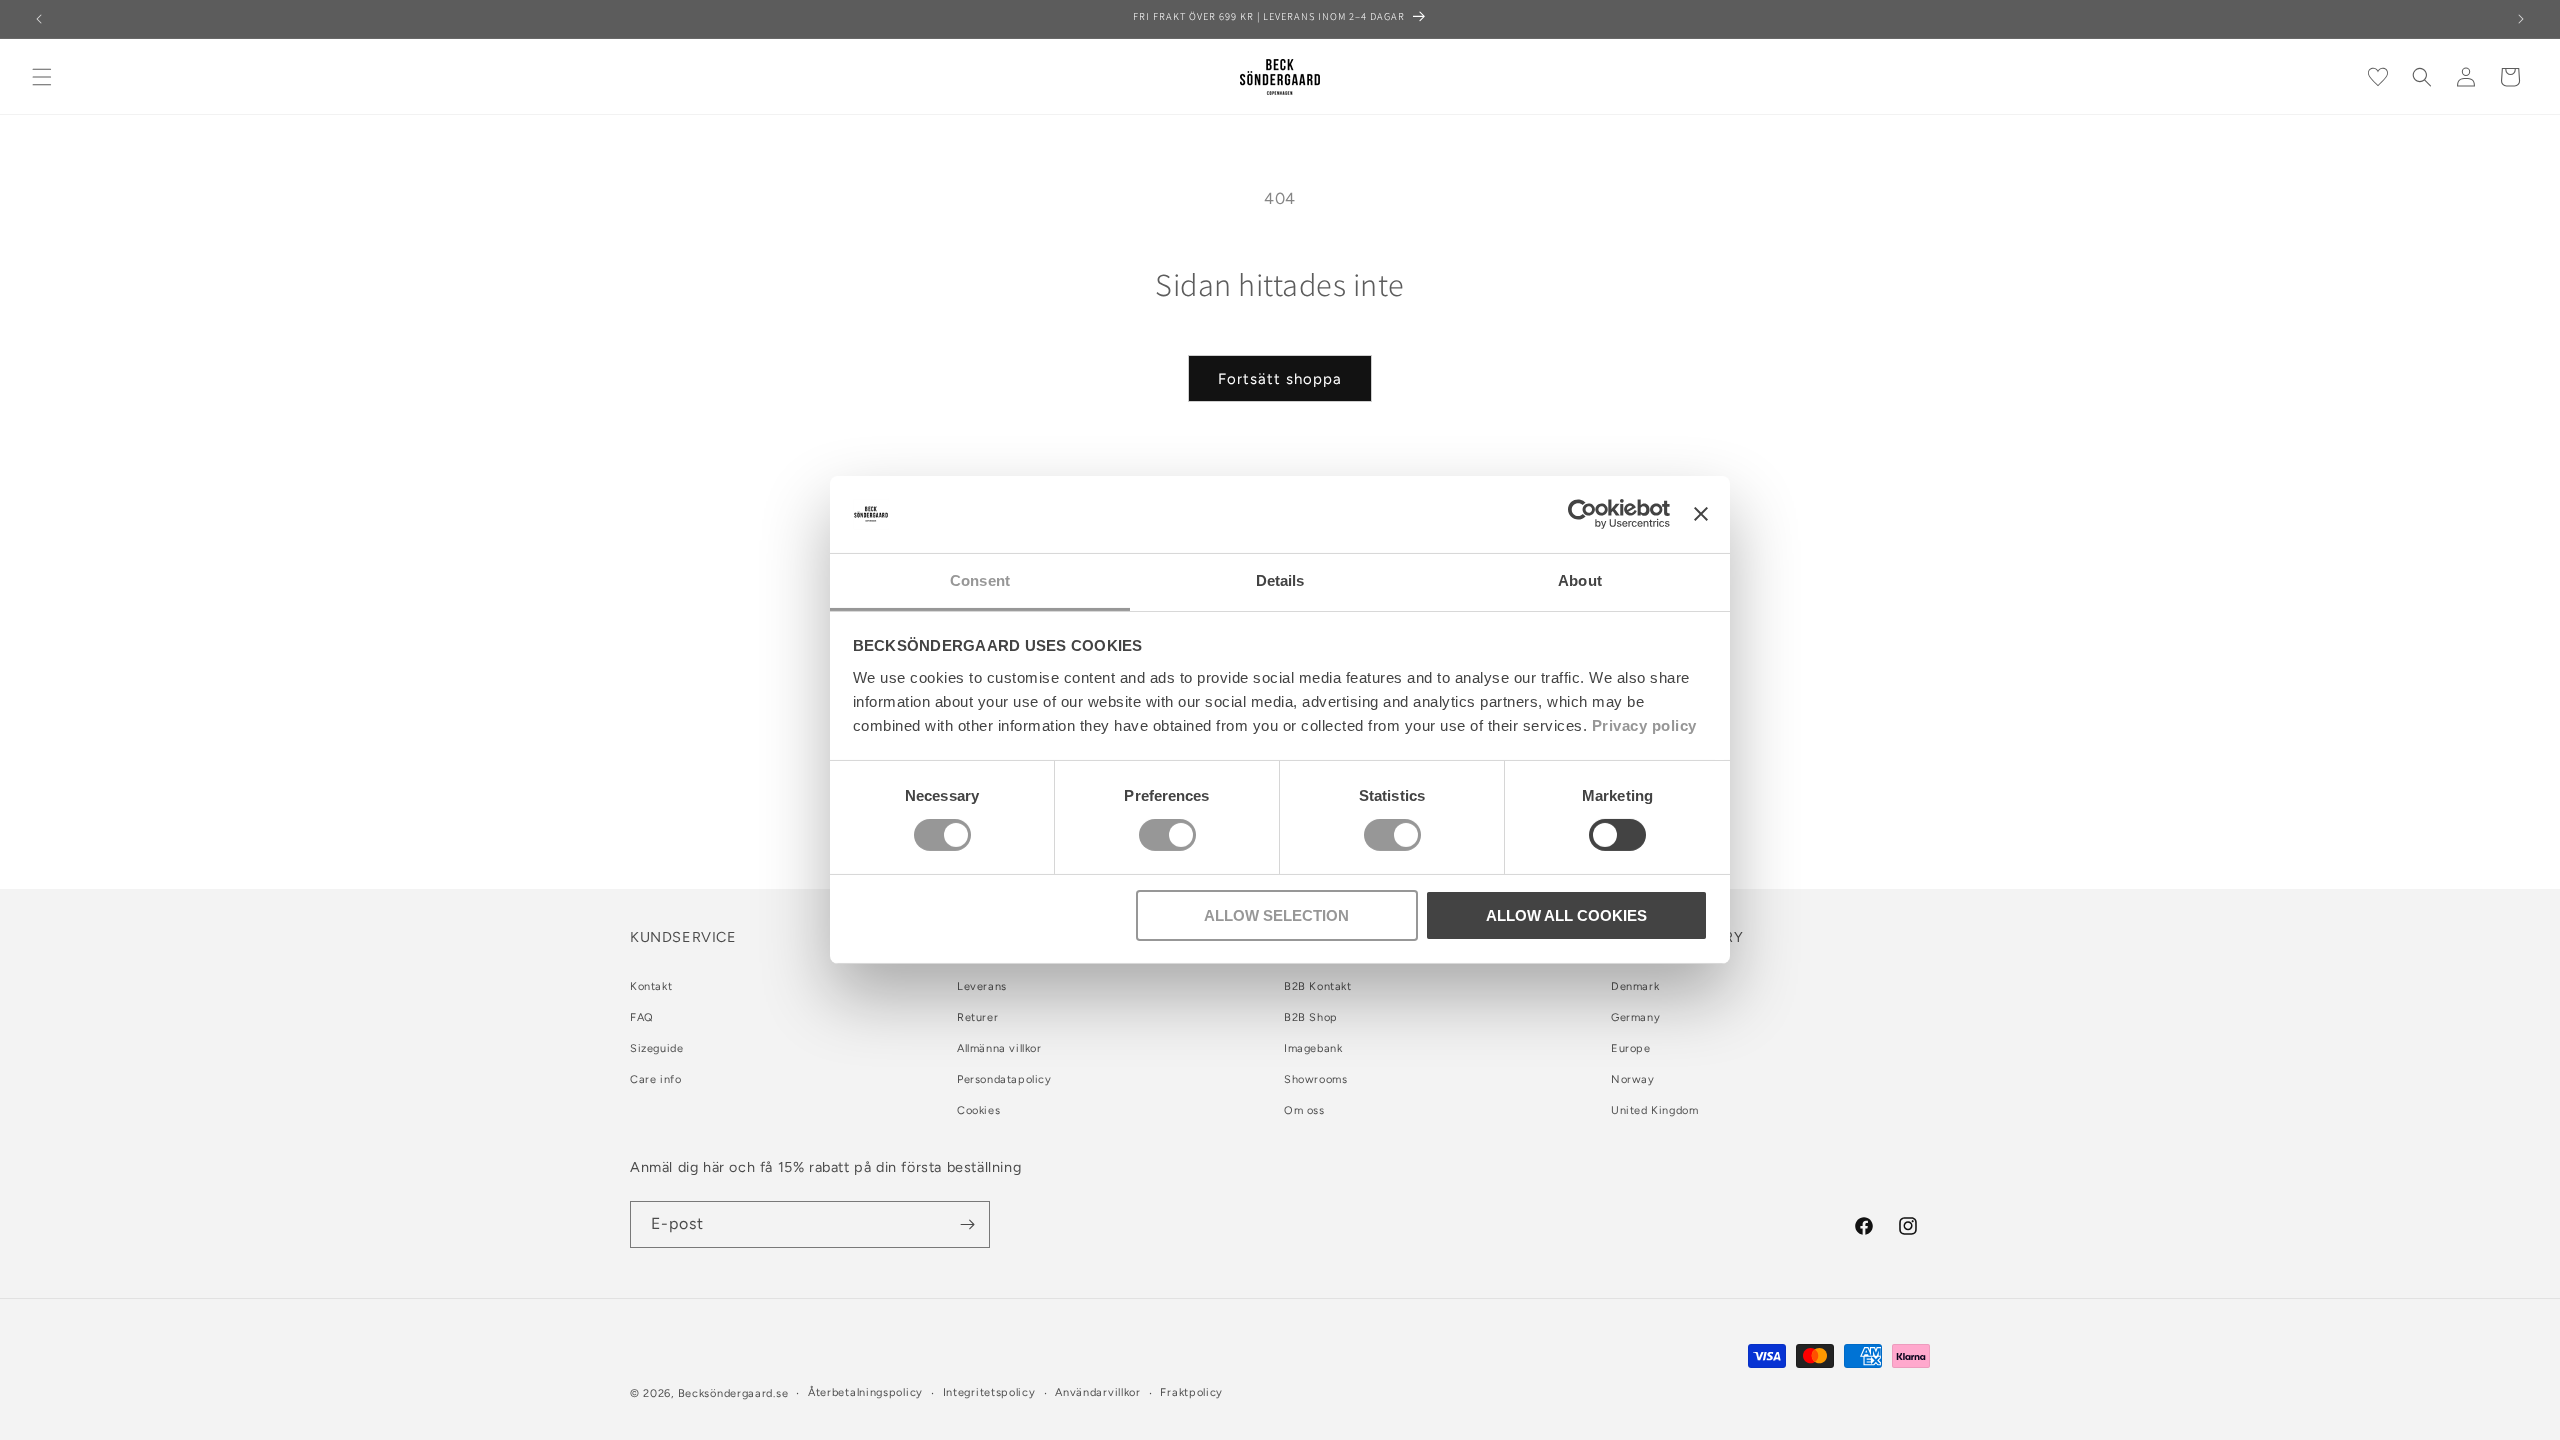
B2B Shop (1311, 1017)
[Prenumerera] (967, 1224)
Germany (1635, 1017)
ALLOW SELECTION (1276, 915)
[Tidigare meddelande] (39, 19)
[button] (42, 77)
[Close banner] (1701, 514)
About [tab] (1580, 580)
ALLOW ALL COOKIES (1566, 915)
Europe (1631, 1048)
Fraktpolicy (1191, 1392)
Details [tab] (1280, 580)
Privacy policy (1644, 725)
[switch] (1167, 835)
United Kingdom (1654, 1110)
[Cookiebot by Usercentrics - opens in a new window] (1582, 514)
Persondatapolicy (1004, 1079)
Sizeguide (656, 1048)
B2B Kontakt (1318, 986)
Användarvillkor (1098, 1392)
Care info (655, 1079)
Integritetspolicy (989, 1392)
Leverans (982, 986)
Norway (1633, 1079)
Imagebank (1313, 1048)
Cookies (978, 1110)
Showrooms (1315, 1079)
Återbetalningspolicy (865, 1392)
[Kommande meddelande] (2521, 19)
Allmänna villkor (999, 1048)
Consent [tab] (980, 580)
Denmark (1635, 986)
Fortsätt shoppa (1280, 379)
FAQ (642, 1017)
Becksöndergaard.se (733, 1393)
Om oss (1304, 1110)
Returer (977, 1017)
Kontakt (651, 986)
